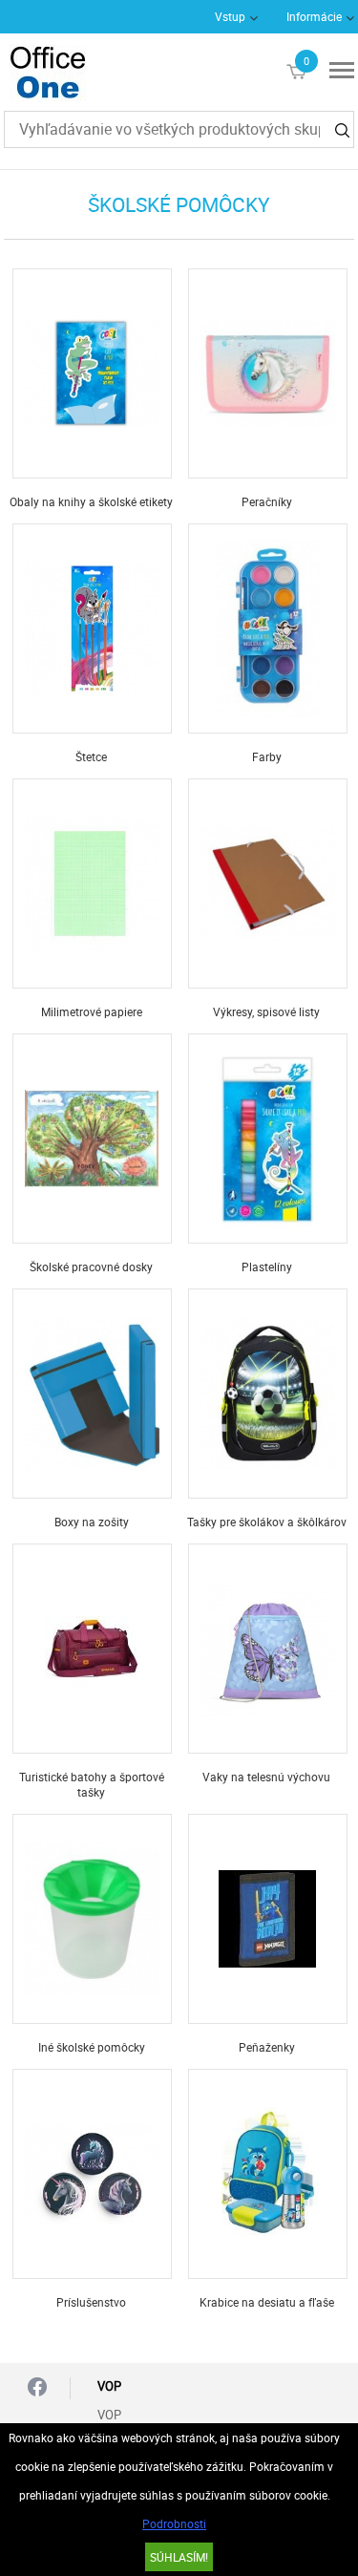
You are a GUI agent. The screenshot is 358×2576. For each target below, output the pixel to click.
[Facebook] (37, 2388)
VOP (109, 2415)
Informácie (314, 16)
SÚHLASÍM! (179, 2557)
